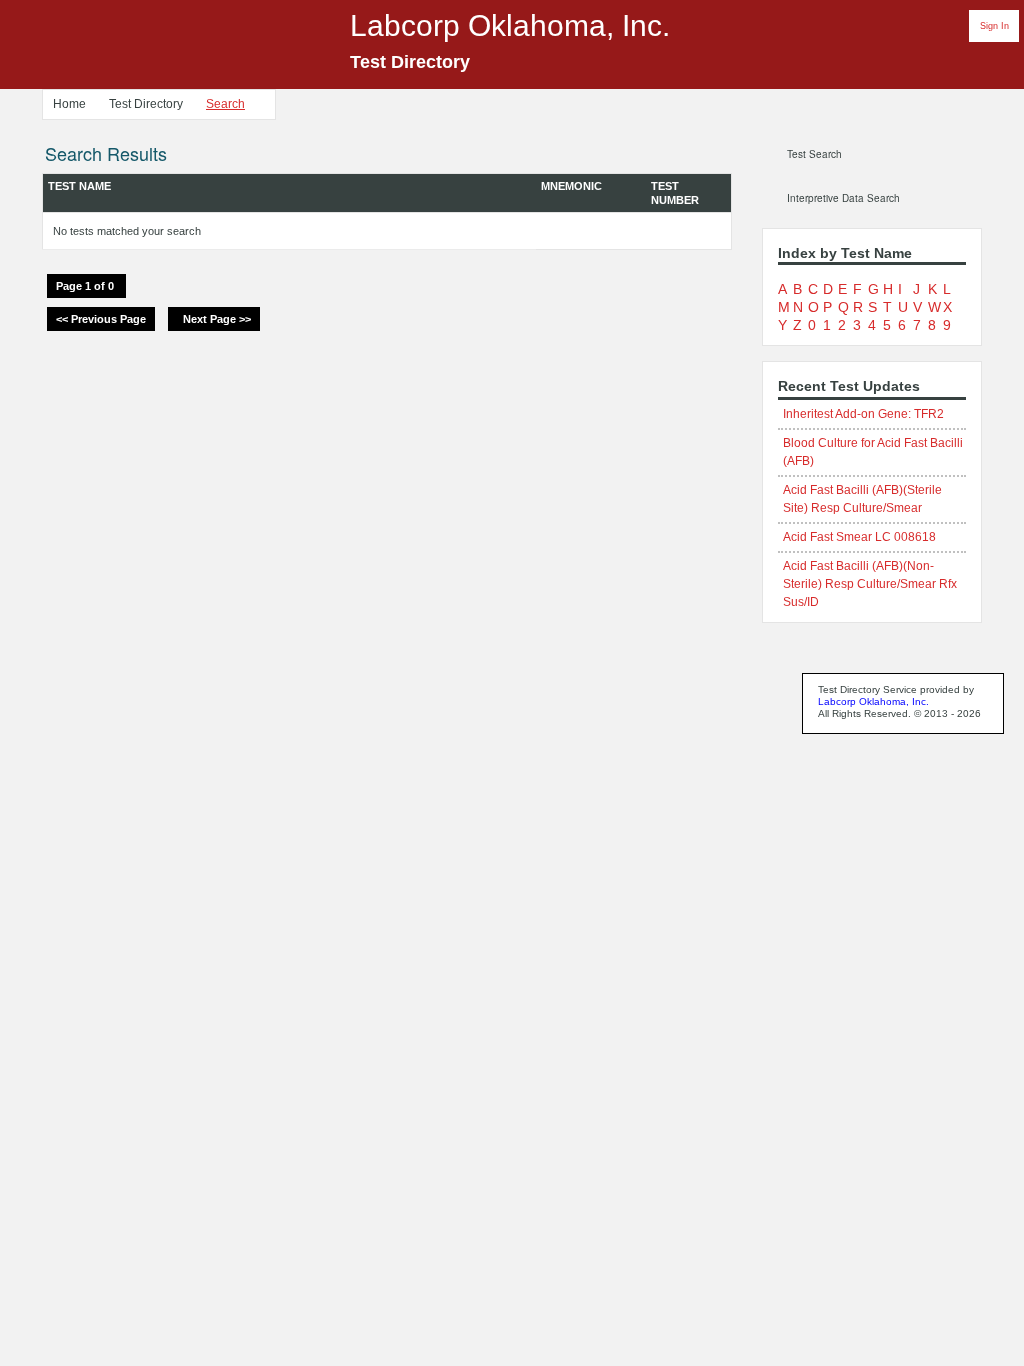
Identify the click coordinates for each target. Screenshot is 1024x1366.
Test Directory (146, 104)
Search (225, 104)
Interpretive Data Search (843, 198)
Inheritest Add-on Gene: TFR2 (863, 414)
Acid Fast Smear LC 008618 (859, 537)
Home (69, 104)
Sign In (994, 26)
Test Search (814, 154)
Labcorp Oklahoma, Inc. (873, 701)
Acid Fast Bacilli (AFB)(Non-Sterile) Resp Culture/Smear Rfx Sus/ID (870, 584)
